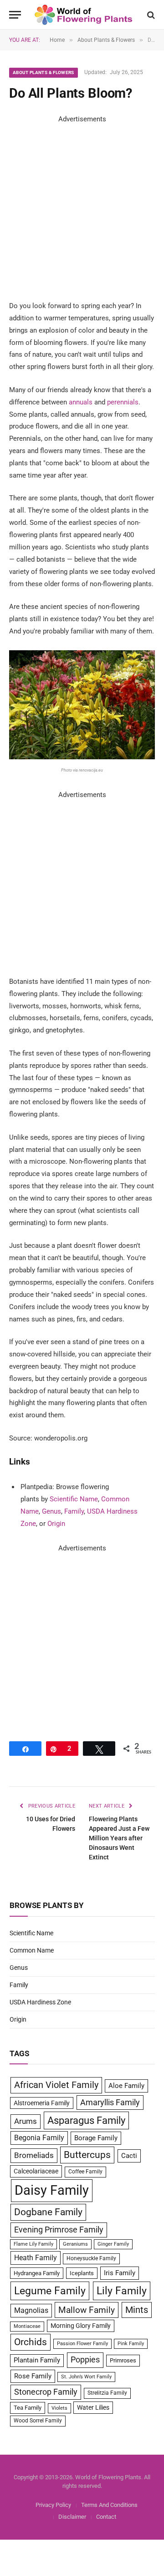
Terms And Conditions (109, 2505)
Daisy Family (52, 2190)
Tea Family (28, 2408)
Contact (106, 2517)
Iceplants (82, 2273)
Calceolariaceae (36, 2171)
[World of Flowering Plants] (84, 15)
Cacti (129, 2156)
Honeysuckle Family (91, 2258)
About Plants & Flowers (44, 72)
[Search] (150, 15)
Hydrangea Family (37, 2273)
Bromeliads (34, 2155)
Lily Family (122, 2291)
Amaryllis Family (110, 2103)
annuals (81, 402)
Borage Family (96, 2138)
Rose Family (33, 2376)
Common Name (32, 1950)
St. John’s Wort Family (86, 2377)
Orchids (31, 2342)
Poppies (85, 2360)
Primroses (123, 2360)
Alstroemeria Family (42, 2103)
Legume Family (50, 2291)
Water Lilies (93, 2407)
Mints (137, 2310)
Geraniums (75, 2244)
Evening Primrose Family (59, 2230)
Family (74, 1511)
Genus (51, 1511)
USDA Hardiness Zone (40, 2002)
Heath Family (36, 2258)
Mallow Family (87, 2310)
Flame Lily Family (33, 2244)
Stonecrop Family (46, 2392)
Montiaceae (27, 2326)
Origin (56, 1524)
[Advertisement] (82, 207)
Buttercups (87, 2155)
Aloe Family (126, 2086)
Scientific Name (74, 1499)
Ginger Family (113, 2244)
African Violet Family (56, 2085)
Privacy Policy (53, 2505)
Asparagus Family (86, 2120)
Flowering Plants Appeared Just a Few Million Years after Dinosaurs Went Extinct (119, 1838)
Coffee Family (85, 2172)
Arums (26, 2121)
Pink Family (131, 2344)
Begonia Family (39, 2138)
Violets (59, 2408)
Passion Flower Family (82, 2344)
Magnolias (31, 2310)
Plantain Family (37, 2360)
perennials (123, 402)
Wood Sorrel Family (38, 2421)
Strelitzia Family (107, 2393)
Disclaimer (72, 2517)
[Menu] (15, 15)
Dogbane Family (48, 2212)
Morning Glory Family (81, 2326)
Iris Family (120, 2273)
